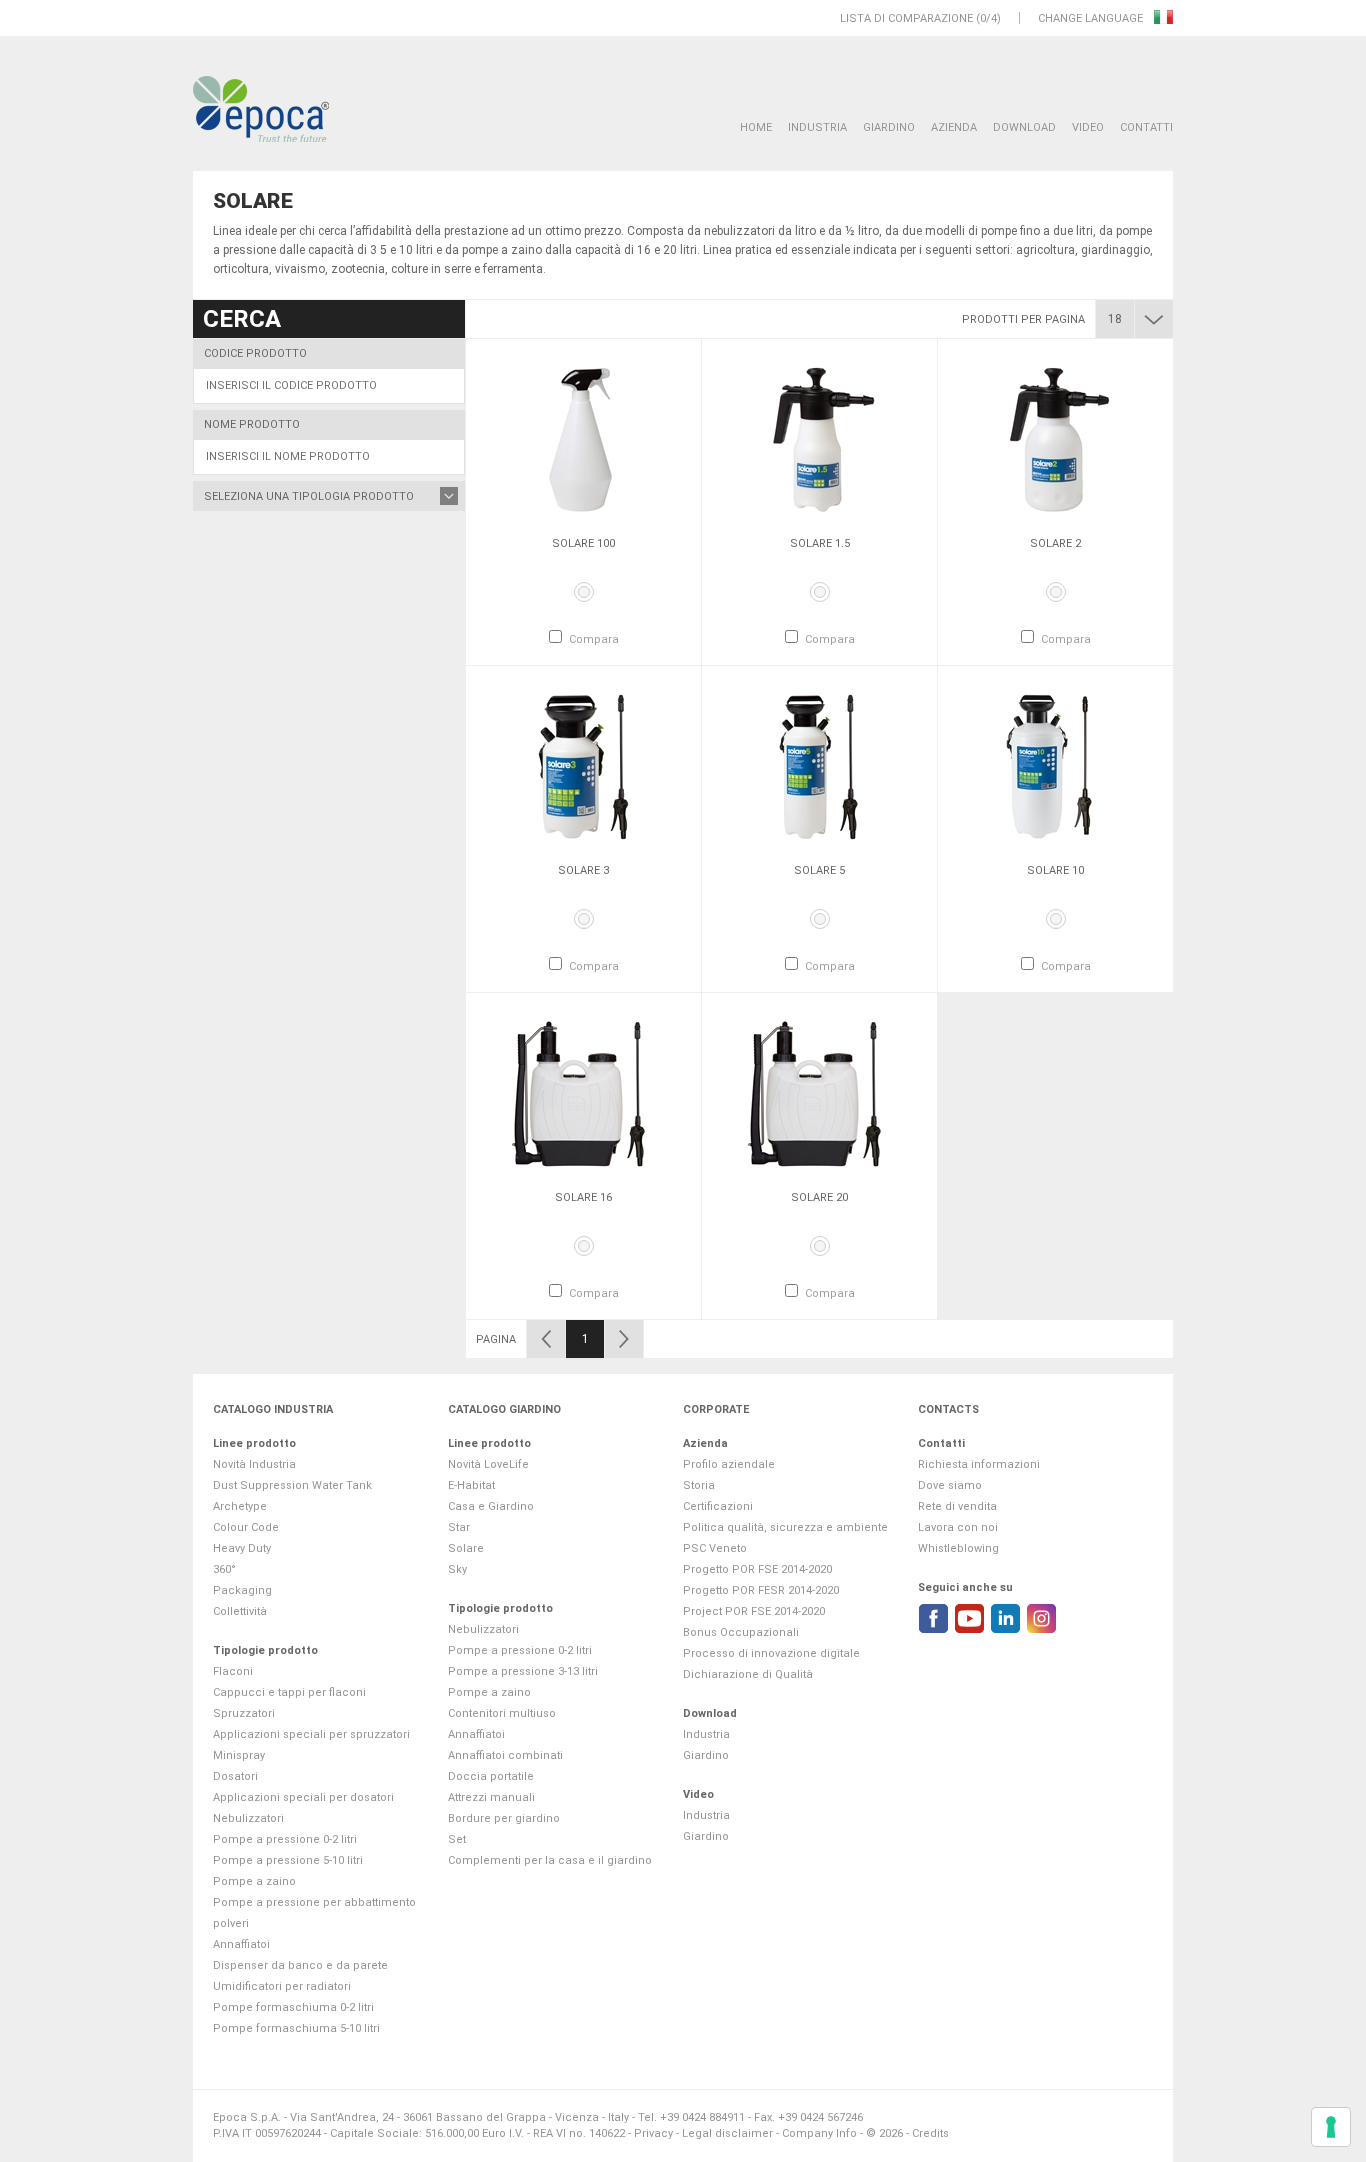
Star (459, 1527)
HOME (756, 127)
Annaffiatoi (241, 1944)
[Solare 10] (1055, 766)
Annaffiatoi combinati (505, 1755)
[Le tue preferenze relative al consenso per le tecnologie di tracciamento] (1331, 2127)
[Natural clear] (584, 592)
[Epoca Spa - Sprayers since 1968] (261, 110)
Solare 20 (819, 1197)
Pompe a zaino (254, 1881)
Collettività (240, 1611)
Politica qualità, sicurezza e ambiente (785, 1527)
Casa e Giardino (491, 1506)
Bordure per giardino (504, 1818)
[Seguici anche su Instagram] (1041, 1618)
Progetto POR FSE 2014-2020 (757, 1569)
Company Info (819, 2133)
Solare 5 (819, 870)
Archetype (240, 1506)
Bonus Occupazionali (741, 1632)
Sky (457, 1569)
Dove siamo (950, 1485)
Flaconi (233, 1671)
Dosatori (235, 1776)
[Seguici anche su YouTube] (969, 1618)
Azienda (954, 127)
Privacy (653, 2133)
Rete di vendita (957, 1506)
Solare (466, 1548)
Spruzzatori (244, 1713)
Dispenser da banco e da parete (300, 1965)
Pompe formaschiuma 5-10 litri (296, 2028)
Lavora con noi (958, 1527)
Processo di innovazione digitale (771, 1653)
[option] (583, 502)
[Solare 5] (819, 766)
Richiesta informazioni (979, 1464)
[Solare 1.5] (819, 439)
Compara (594, 639)
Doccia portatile (491, 1776)
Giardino (889, 127)
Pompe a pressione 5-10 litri (288, 1860)
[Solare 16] (583, 1093)
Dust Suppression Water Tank (292, 1485)
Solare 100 (583, 543)
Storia (699, 1485)
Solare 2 (1055, 543)
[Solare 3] (583, 766)
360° (224, 1569)
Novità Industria (254, 1464)
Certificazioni (718, 1506)
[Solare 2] (1055, 439)
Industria (817, 127)
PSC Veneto (715, 1548)
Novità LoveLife (488, 1464)
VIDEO (1088, 127)
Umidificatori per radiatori (282, 1986)
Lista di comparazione (906, 18)
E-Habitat (471, 1485)
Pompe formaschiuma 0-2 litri (293, 2007)
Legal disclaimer (727, 2133)
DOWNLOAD (1024, 127)
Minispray (239, 1755)
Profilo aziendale (729, 1464)
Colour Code (246, 1527)
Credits (930, 2133)
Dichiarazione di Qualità (748, 1674)
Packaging (242, 1590)
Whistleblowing (958, 1548)
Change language (1092, 18)
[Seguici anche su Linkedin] (1005, 1618)
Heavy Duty (242, 1548)
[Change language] (1163, 18)
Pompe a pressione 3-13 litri (523, 1671)
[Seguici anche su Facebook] (933, 1618)
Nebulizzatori (248, 1818)
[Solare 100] (583, 439)
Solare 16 (583, 1197)
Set (457, 1839)
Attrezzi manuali (491, 1797)
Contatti (1146, 127)
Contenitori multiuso (502, 1713)
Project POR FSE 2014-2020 (754, 1611)
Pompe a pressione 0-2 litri (285, 1839)
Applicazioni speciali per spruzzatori (311, 1734)
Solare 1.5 (820, 543)
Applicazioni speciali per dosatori (303, 1797)
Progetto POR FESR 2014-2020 (761, 1590)
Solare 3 (583, 870)
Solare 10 (1055, 870)
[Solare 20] (819, 1093)
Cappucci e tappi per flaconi (289, 1692)
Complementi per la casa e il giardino (550, 1860)
